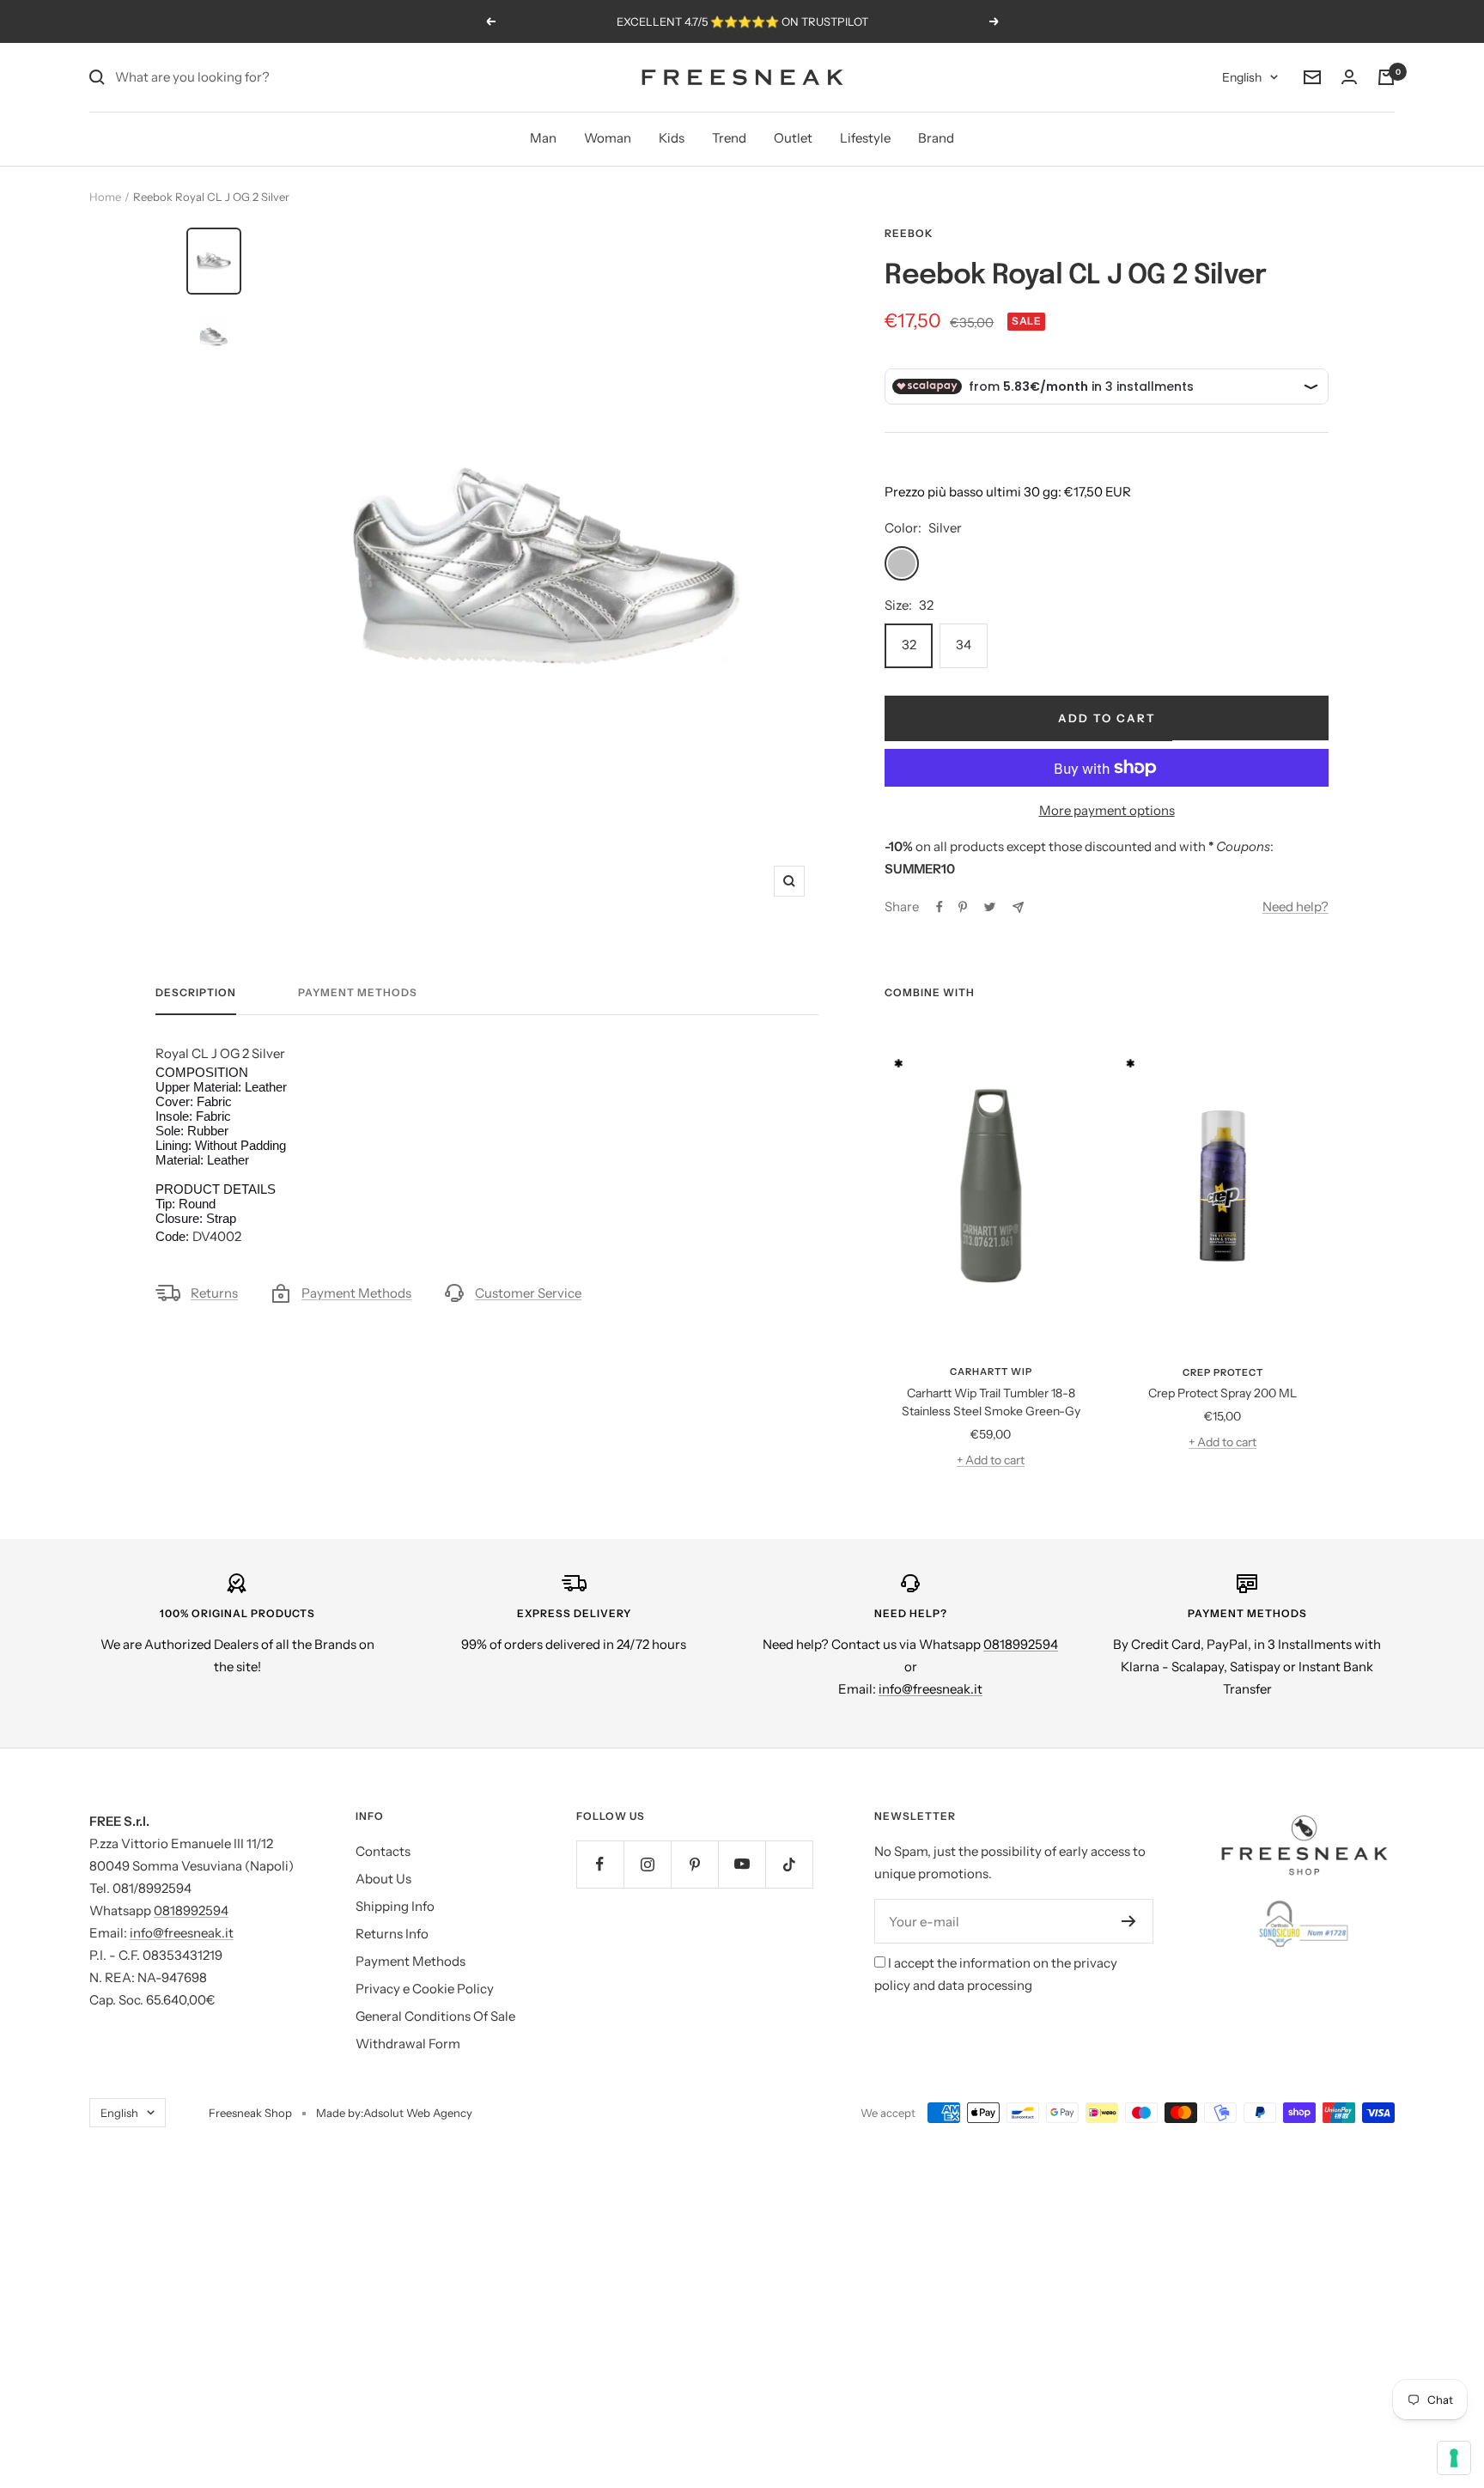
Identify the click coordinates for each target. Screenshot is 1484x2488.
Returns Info (392, 1934)
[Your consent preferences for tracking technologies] (1454, 2458)
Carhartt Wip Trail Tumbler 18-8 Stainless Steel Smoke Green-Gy (991, 1402)
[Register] (1129, 1921)
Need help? (1295, 906)
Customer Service (528, 1293)
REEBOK (909, 233)
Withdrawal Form (408, 2044)
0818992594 (1021, 1644)
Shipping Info (395, 1906)
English (1242, 77)
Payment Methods (358, 993)
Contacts (383, 1851)
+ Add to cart (991, 1460)
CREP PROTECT (1223, 1372)
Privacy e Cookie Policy (425, 1989)
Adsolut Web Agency (418, 2113)
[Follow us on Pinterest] (694, 1864)
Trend (729, 138)
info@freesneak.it (931, 1689)
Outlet (793, 138)
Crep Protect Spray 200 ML (1222, 1393)
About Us (383, 1879)
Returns (214, 1293)
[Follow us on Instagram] (647, 1864)
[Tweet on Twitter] (990, 907)
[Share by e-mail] (1018, 907)
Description (196, 993)
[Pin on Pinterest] (963, 907)
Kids (672, 138)
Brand (936, 138)
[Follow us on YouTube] (742, 1864)
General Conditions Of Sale (435, 2016)
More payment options (1107, 810)
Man (543, 138)
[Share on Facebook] (940, 907)
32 (909, 645)
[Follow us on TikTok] (789, 1864)
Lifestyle (865, 138)
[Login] (1349, 77)
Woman (608, 138)
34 (964, 645)
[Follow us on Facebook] (600, 1864)
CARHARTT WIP (991, 1372)
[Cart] (1386, 77)
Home (105, 197)
